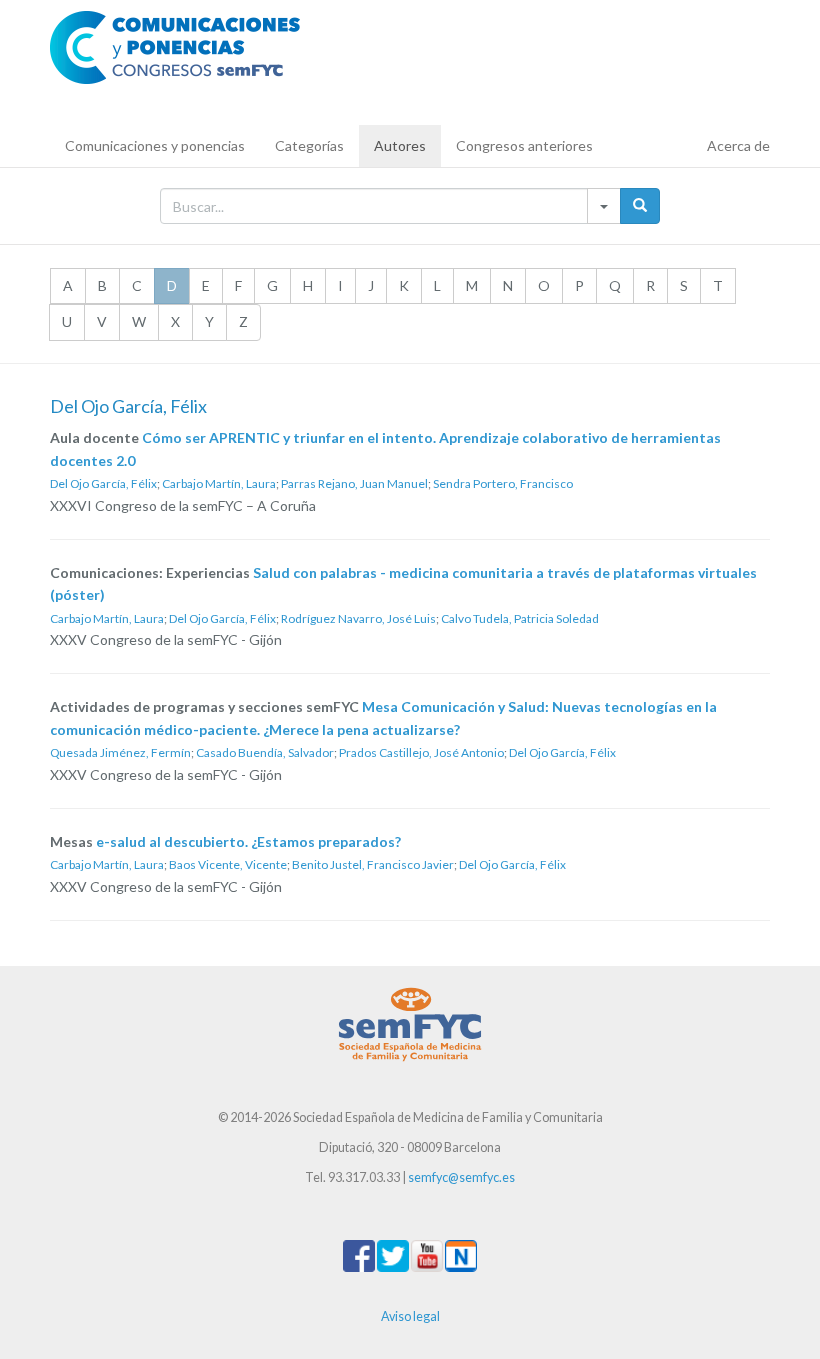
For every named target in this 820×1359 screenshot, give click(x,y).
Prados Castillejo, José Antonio (421, 752)
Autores (400, 145)
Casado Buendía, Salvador (265, 752)
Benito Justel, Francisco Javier (373, 864)
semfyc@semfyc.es (461, 1177)
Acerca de (738, 145)
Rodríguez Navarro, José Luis (358, 618)
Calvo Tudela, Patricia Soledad (520, 618)
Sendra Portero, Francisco (503, 483)
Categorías (309, 145)
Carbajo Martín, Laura (219, 483)
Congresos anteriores (524, 145)
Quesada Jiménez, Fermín (120, 752)
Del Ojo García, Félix (103, 483)
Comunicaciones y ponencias (155, 145)
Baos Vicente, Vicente (228, 864)
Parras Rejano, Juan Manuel (354, 483)
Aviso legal (410, 1316)
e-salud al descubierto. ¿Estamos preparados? (248, 841)
